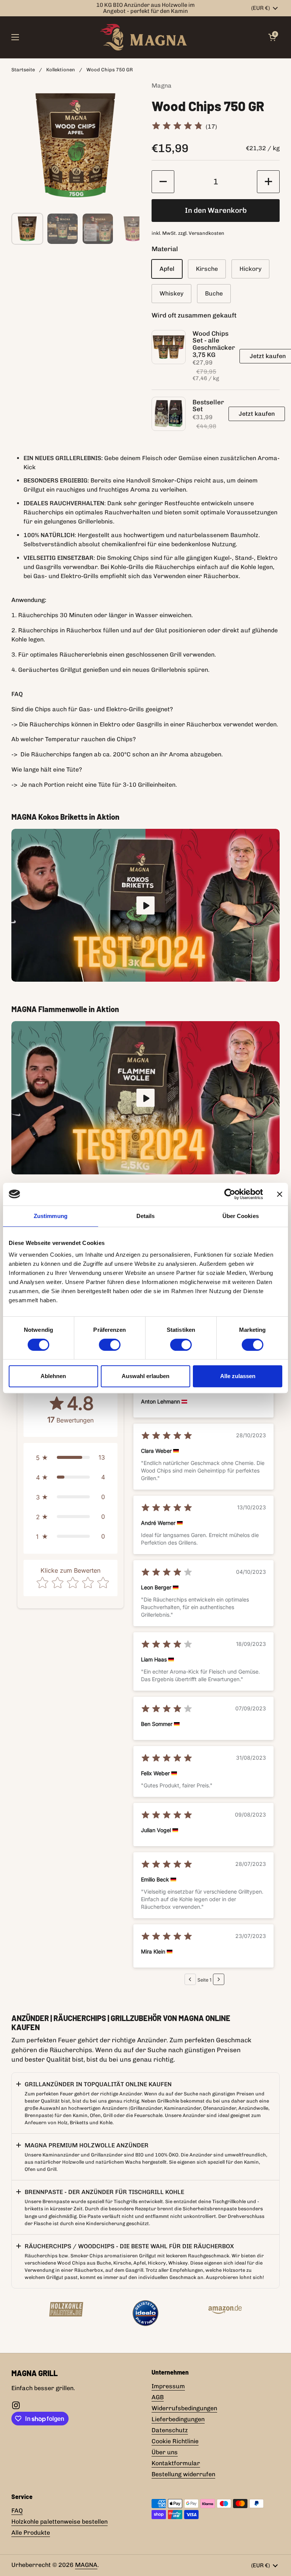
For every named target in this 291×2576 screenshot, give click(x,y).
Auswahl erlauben (145, 1376)
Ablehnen (53, 1376)
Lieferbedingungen (178, 2419)
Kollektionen (61, 70)
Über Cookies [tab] (241, 1216)
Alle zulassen (238, 1376)
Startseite (23, 70)
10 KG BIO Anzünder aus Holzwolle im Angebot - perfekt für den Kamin (145, 8)
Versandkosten (207, 233)
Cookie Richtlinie (175, 2441)
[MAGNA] (144, 37)
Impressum (168, 2386)
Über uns (165, 2452)
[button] (163, 182)
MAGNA (86, 2565)
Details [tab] (146, 1216)
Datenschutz (170, 2430)
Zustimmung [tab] (51, 1216)
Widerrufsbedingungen (184, 2408)
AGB (158, 2397)
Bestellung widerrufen (183, 2474)
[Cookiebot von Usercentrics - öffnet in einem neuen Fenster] (230, 1194)
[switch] (110, 1345)
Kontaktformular (176, 2463)
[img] (177, 127)
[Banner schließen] (280, 1194)
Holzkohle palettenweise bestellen (59, 2522)
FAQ (17, 2511)
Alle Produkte (31, 2533)
